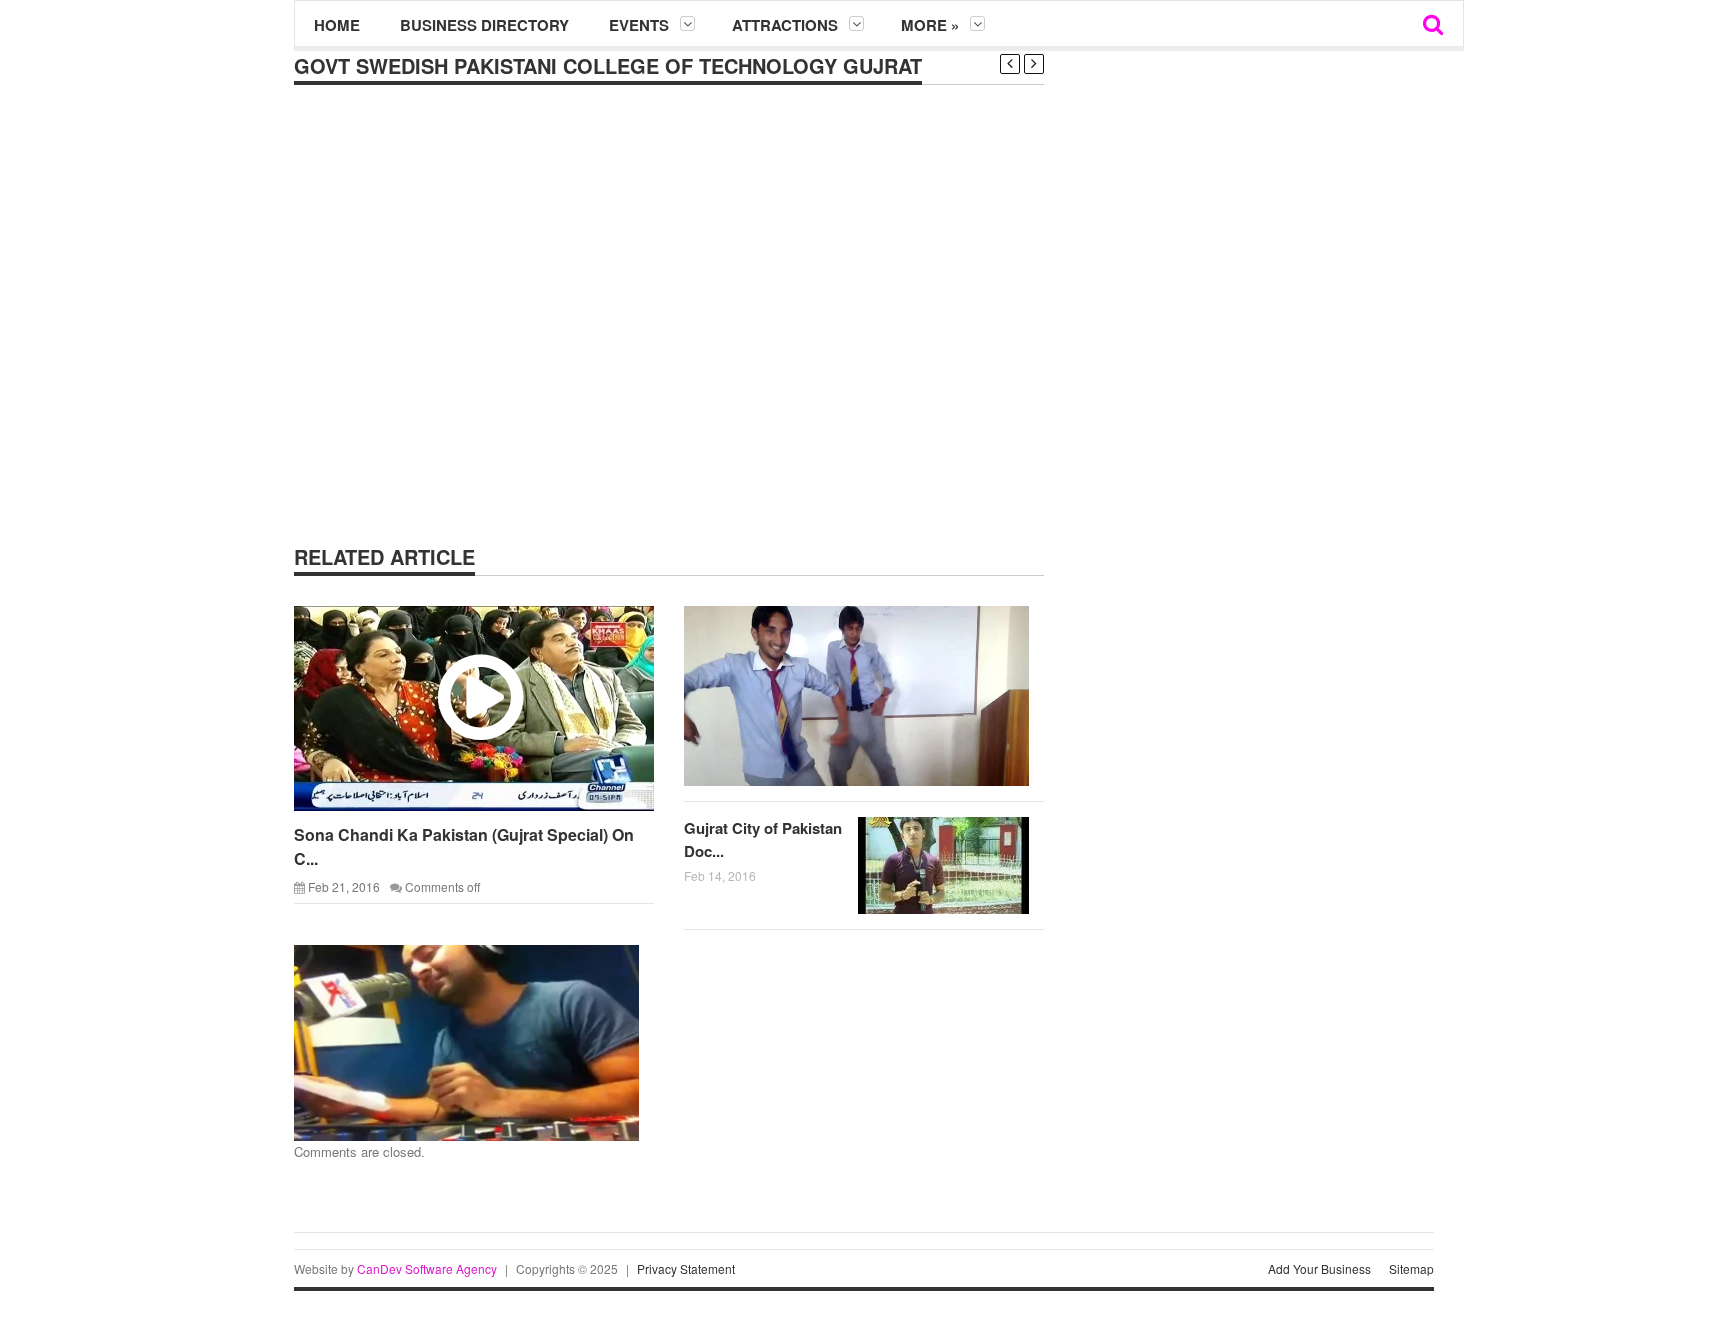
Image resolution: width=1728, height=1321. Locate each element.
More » (930, 25)
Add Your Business (1319, 1268)
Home (337, 25)
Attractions (785, 25)
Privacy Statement (686, 1268)
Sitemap (1411, 1268)
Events (639, 25)
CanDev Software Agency (427, 1268)
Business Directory (484, 25)
